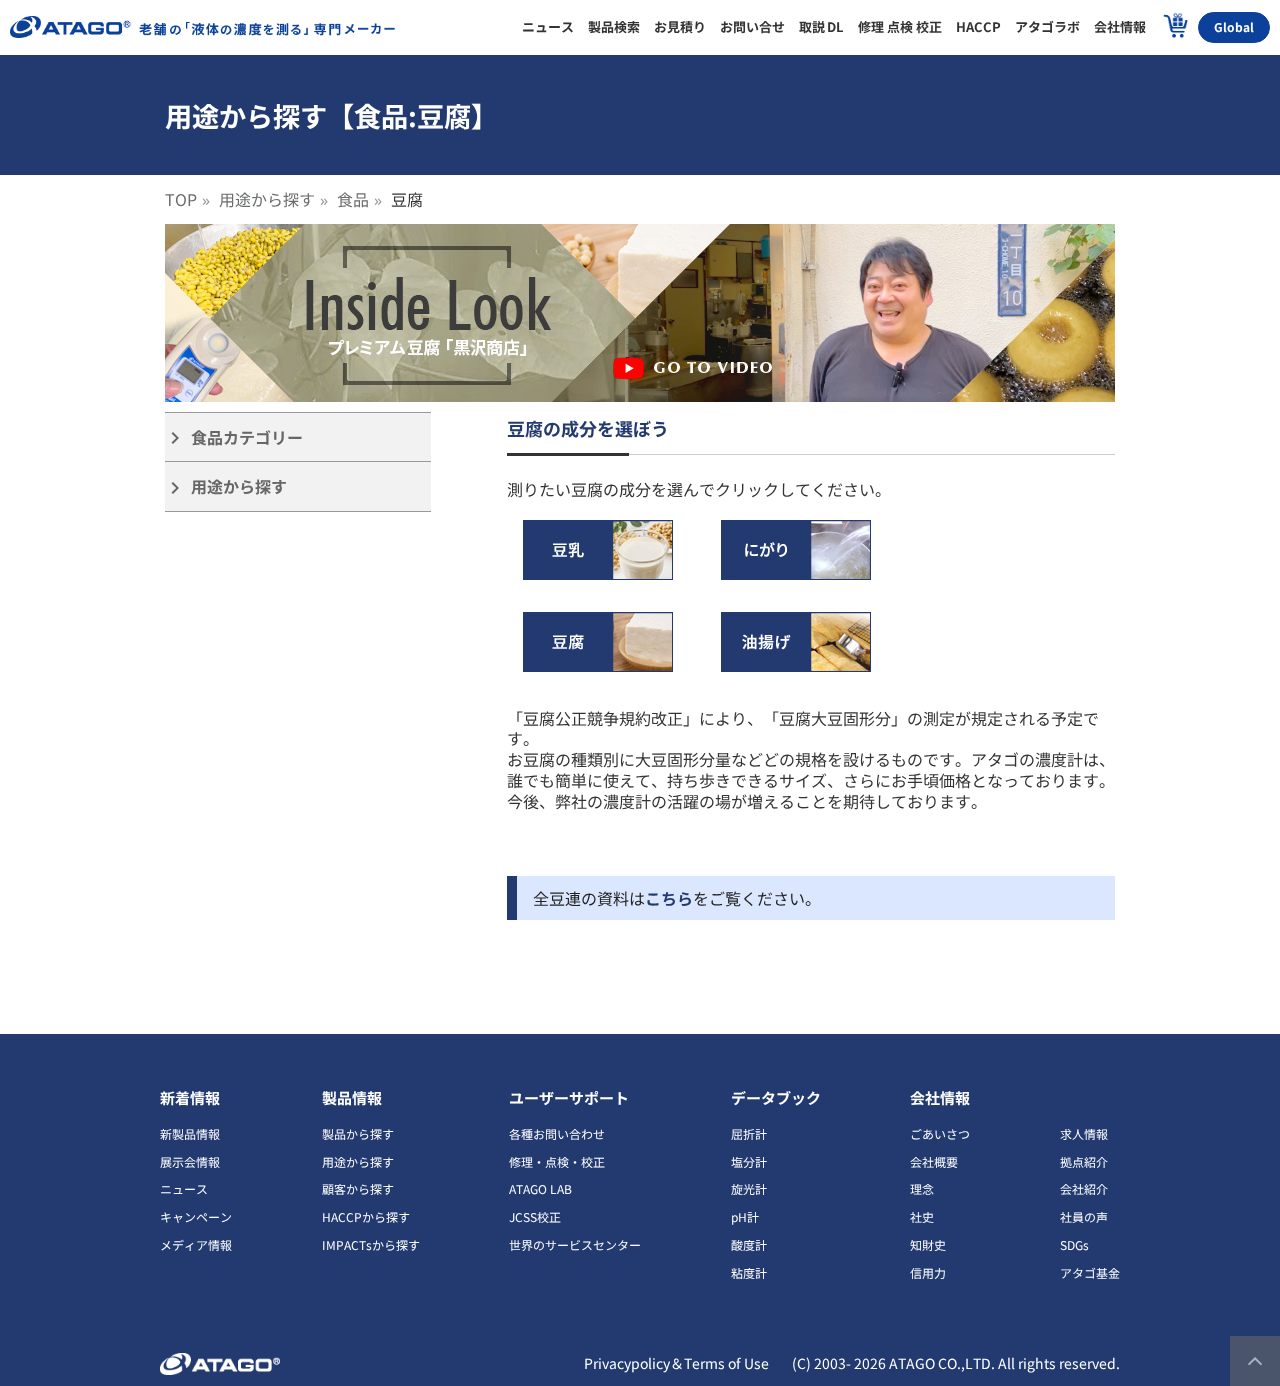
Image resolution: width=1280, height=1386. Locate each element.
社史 (922, 1216)
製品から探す (358, 1133)
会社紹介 (1084, 1188)
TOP (181, 199)
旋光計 (749, 1188)
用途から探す (267, 199)
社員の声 (1084, 1216)
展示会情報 (190, 1161)
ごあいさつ (940, 1133)
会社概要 (934, 1161)
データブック (776, 1097)
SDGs (1074, 1244)
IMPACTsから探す (371, 1244)
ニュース (184, 1188)
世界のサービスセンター (575, 1244)
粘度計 (749, 1272)
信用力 (928, 1272)
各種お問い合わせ (557, 1133)
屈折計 (749, 1133)
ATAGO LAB (540, 1188)
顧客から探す (358, 1188)
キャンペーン (196, 1216)
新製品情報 (190, 1133)
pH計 (745, 1216)
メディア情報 (196, 1244)
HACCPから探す (366, 1216)
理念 (922, 1188)
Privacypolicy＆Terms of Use (676, 1363)
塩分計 (749, 1161)
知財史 (928, 1244)
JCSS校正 (535, 1216)
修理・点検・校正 (557, 1161)
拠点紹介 (1084, 1161)
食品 (353, 199)
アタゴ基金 (1090, 1272)
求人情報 (1084, 1133)
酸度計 (749, 1244)
